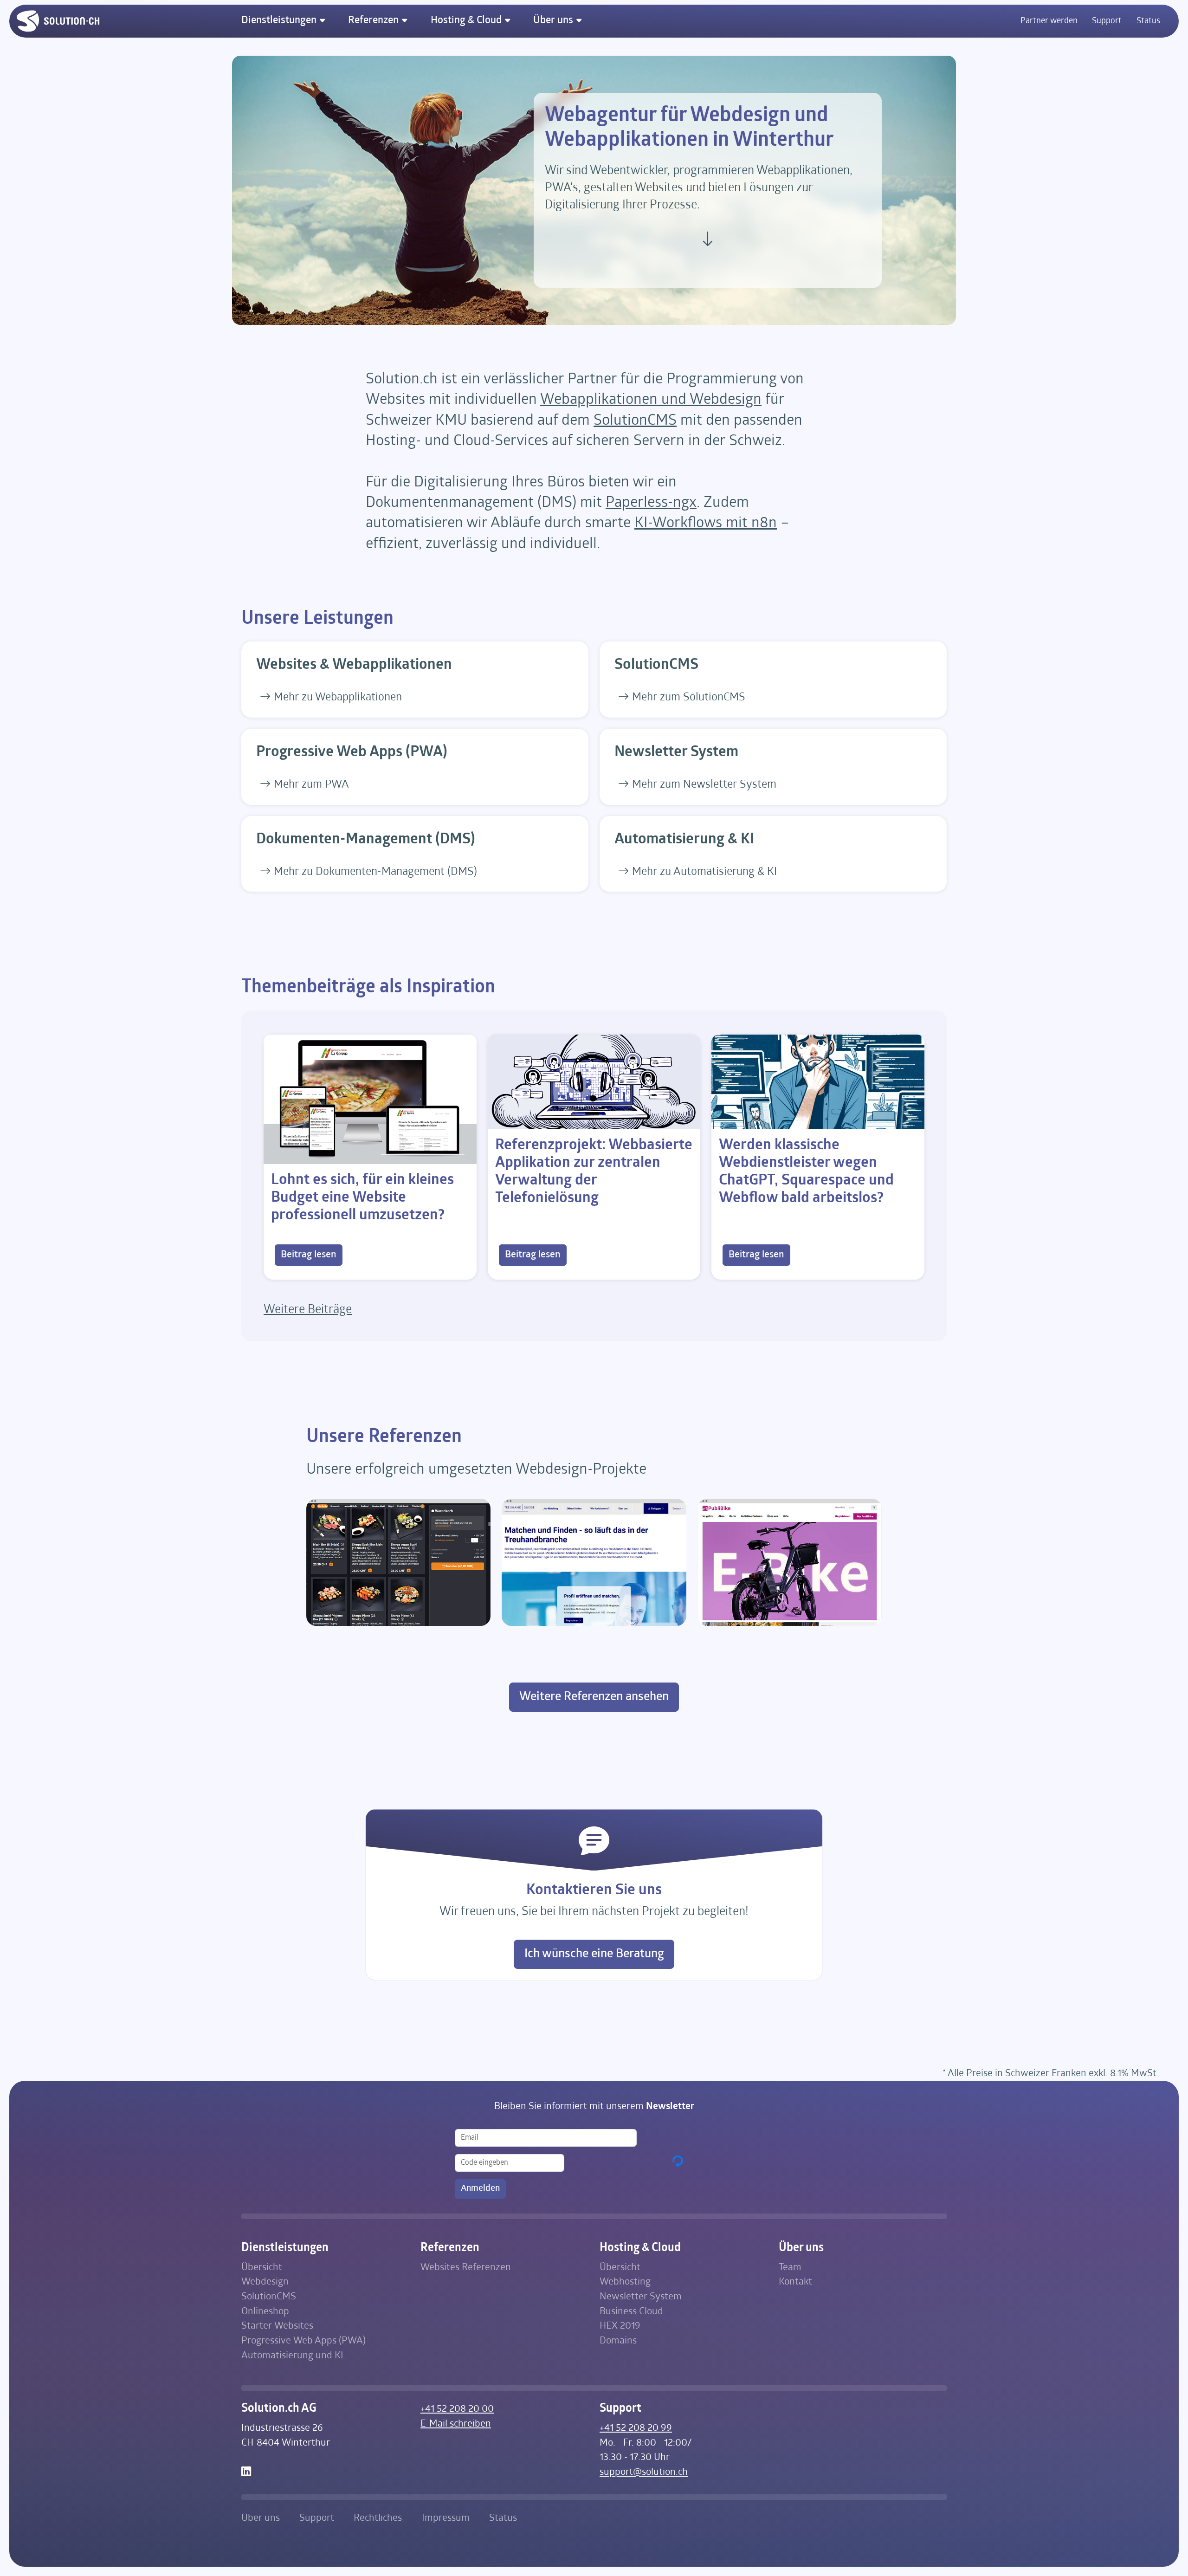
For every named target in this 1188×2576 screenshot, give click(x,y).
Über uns (554, 21)
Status (1148, 21)
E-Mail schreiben (456, 2424)
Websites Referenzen (466, 2268)
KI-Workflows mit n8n (706, 524)
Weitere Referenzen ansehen (594, 1697)
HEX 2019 (620, 2326)
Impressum (446, 2518)
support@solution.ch (644, 2472)
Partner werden (1049, 21)
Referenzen (374, 21)
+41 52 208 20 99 (636, 2428)
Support (1107, 21)
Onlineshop (265, 2312)
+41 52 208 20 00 (457, 2409)
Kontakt (795, 2282)
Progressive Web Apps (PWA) (303, 2341)
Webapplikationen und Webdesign (651, 400)
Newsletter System (641, 2297)
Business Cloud (631, 2312)
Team (790, 2268)
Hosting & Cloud (467, 21)
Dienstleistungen (280, 21)
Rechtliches (378, 2518)
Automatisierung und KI (292, 2356)
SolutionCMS (635, 421)
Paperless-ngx (651, 503)
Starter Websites (277, 2326)
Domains (618, 2341)
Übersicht (262, 2268)
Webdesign (265, 2282)
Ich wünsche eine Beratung (594, 1954)
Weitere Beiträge (308, 1310)
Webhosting (625, 2282)
